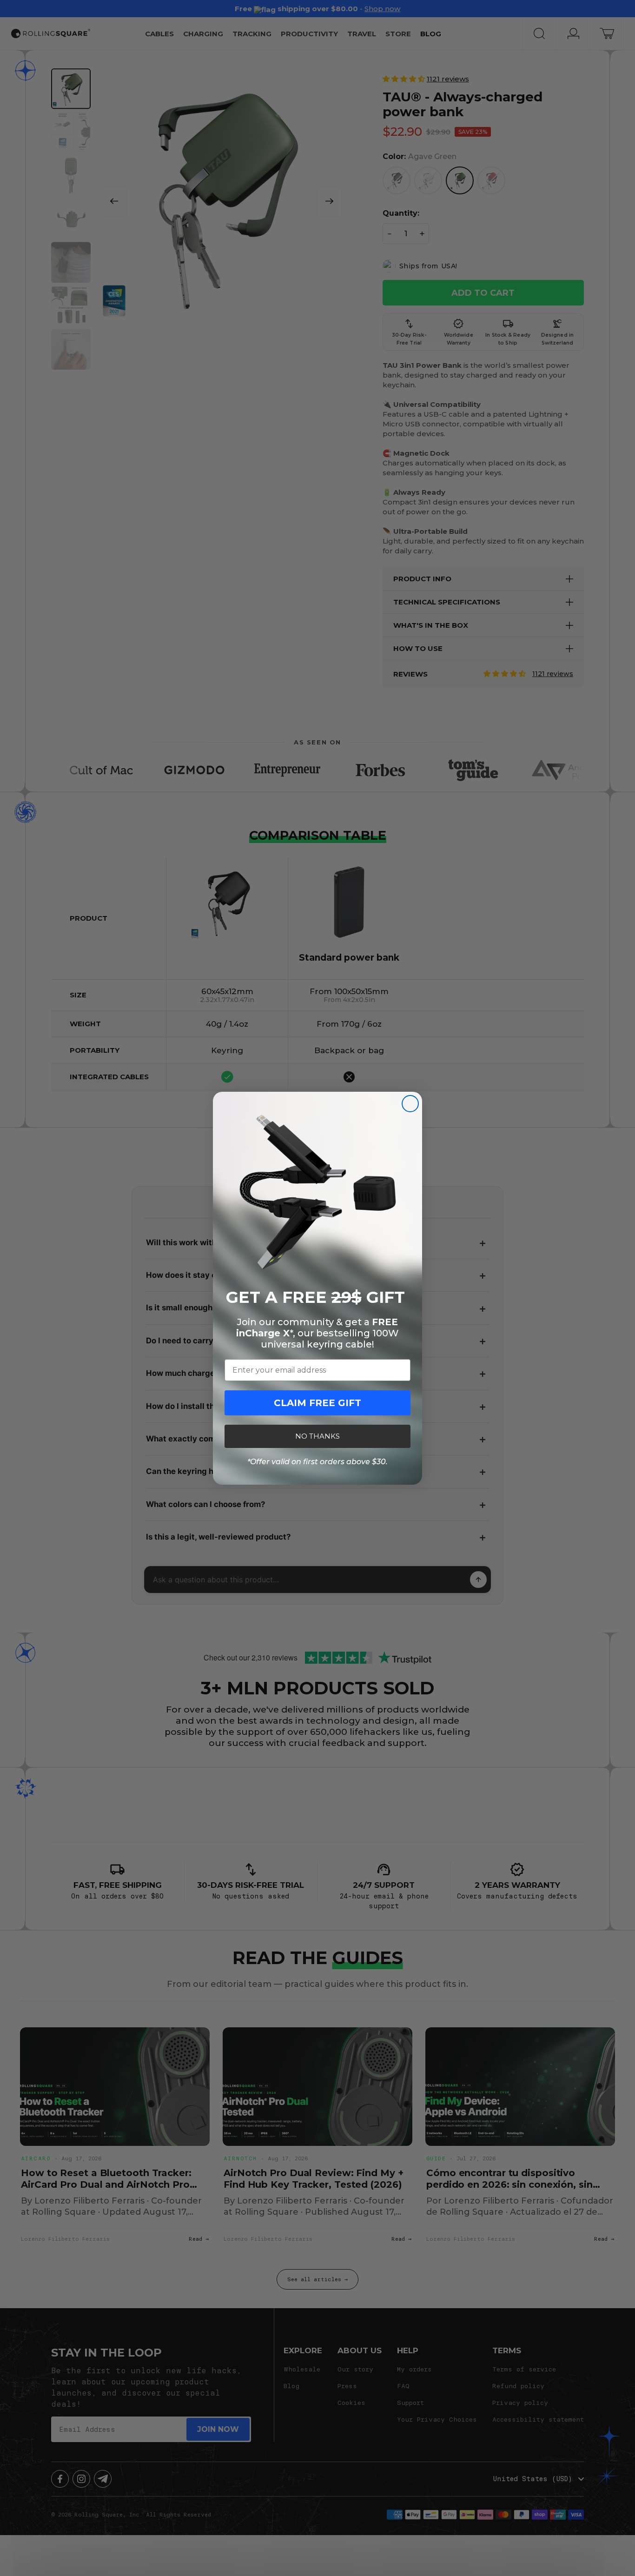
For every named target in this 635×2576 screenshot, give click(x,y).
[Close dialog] (410, 1104)
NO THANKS (317, 1436)
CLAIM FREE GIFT (317, 1403)
